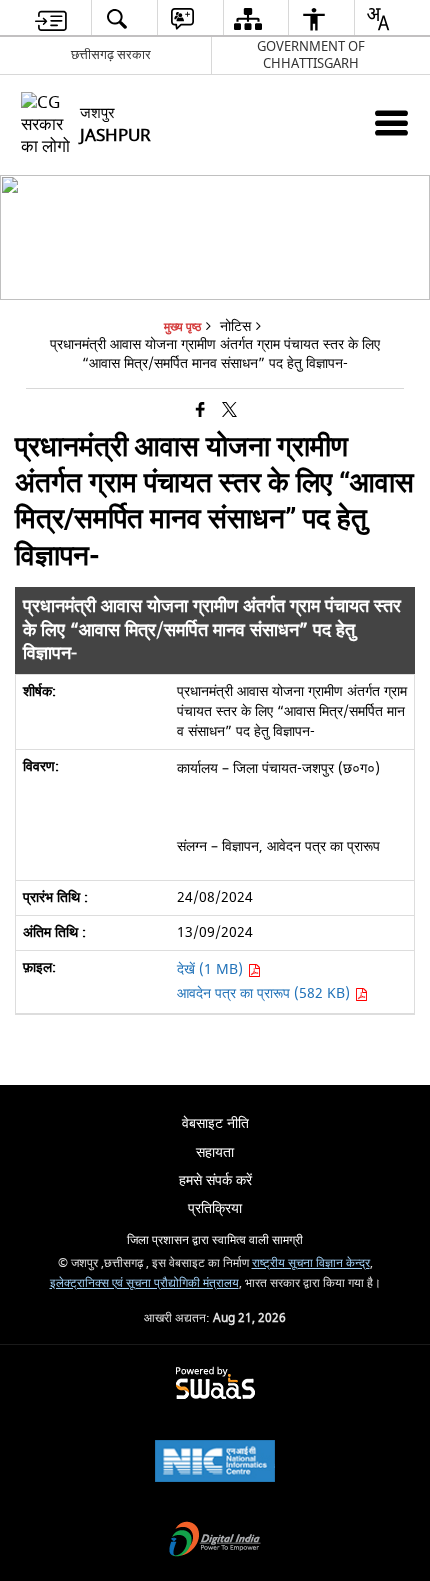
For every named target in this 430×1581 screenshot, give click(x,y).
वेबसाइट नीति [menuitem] (215, 1123)
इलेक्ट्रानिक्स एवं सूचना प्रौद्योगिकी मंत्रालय (144, 1283)
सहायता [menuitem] (215, 1152)
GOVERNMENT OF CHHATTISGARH (311, 55)
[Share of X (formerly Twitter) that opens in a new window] (229, 410)
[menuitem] (51, 18)
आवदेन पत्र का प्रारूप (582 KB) (265, 993)
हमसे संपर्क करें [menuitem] (215, 1180)
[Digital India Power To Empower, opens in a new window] (215, 1541)
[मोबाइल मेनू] (391, 122)
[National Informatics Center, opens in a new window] (215, 1463)
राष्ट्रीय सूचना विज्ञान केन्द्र (311, 1263)
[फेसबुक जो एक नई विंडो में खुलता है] (200, 410)
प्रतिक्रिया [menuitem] (215, 1208)
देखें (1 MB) (212, 969)
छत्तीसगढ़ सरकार (111, 54)
